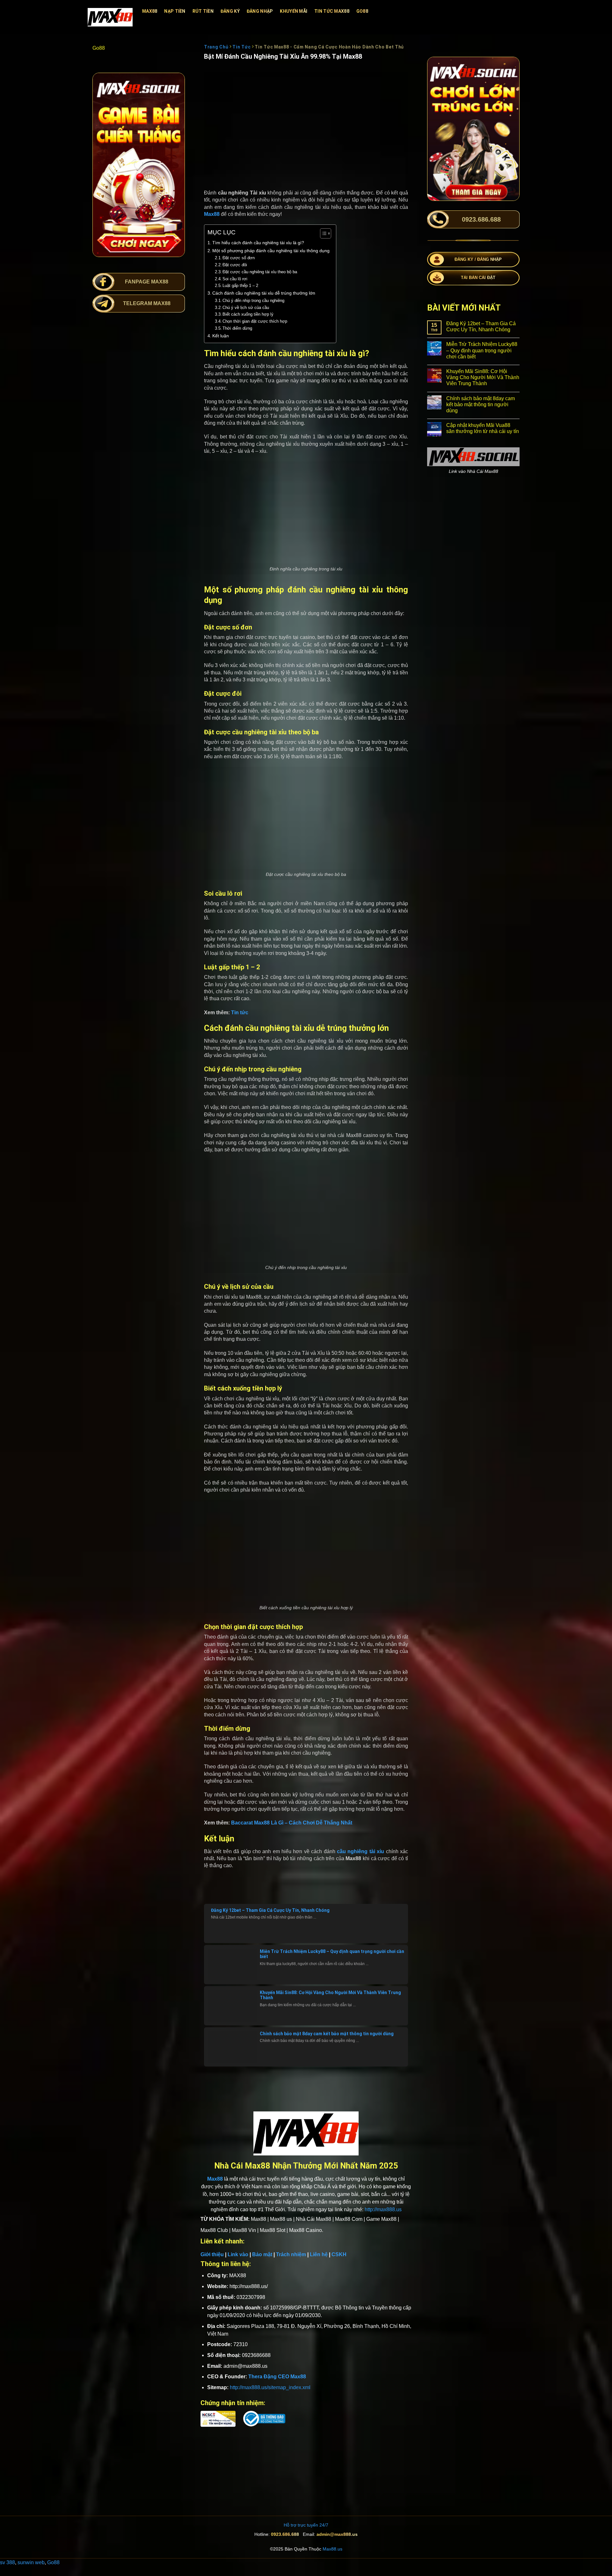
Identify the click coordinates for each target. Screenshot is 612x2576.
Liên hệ (319, 2254)
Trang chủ (216, 47)
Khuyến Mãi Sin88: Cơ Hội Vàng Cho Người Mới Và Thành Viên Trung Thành (483, 377)
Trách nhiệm (291, 2254)
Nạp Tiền (175, 11)
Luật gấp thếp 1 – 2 (240, 286)
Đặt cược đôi (235, 265)
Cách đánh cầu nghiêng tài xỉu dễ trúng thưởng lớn (264, 293)
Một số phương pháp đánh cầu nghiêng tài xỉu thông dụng (271, 251)
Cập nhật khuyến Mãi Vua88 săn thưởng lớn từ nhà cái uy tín (483, 428)
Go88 (362, 11)
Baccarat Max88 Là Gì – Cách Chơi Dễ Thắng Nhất (292, 1823)
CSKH (339, 2254)
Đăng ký (230, 11)
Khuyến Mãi (294, 11)
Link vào (238, 2254)
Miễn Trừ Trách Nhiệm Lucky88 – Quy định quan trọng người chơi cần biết (482, 350)
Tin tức (240, 1013)
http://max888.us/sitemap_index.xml (270, 2387)
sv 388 (7, 2562)
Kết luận (221, 336)
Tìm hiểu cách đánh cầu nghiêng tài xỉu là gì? (258, 243)
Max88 (150, 11)
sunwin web (31, 2562)
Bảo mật (262, 2254)
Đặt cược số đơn (239, 258)
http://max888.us (383, 2209)
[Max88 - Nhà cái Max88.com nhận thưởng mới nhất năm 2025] (110, 17)
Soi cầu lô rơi (235, 279)
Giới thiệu (212, 2254)
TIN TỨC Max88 (332, 11)
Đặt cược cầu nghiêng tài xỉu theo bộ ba (260, 272)
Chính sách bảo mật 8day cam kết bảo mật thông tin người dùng (327, 2034)
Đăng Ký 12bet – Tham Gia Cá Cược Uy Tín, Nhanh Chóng (270, 1910)
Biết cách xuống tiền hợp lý (248, 314)
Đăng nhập (260, 11)
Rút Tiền (203, 11)
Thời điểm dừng (237, 328)
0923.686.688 (285, 2534)
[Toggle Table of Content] (322, 233)
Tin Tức (241, 47)
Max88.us (332, 2549)
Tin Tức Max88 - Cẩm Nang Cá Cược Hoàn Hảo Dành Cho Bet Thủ (330, 47)
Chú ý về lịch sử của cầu (246, 308)
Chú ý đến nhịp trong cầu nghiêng (253, 301)
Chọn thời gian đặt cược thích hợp (255, 321)
